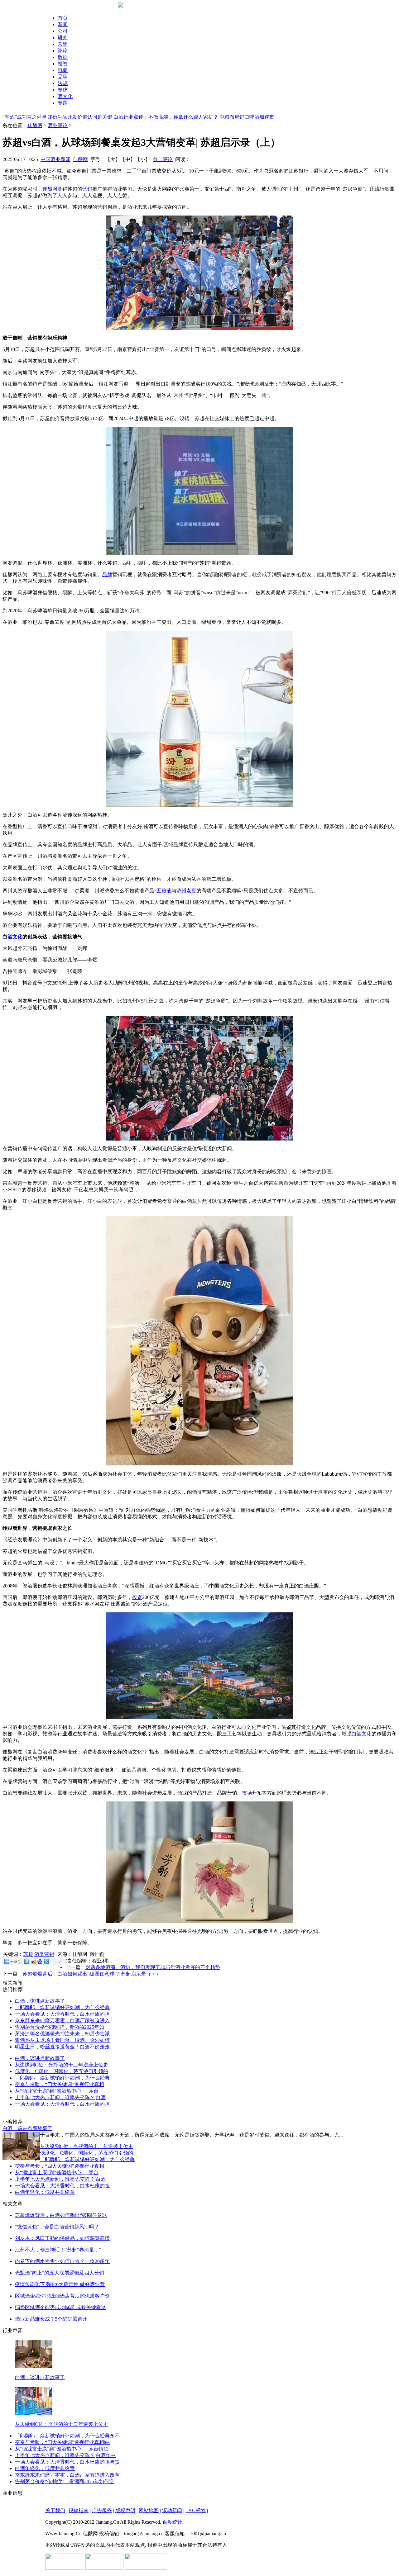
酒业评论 (58, 125)
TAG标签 (196, 2510)
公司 (63, 31)
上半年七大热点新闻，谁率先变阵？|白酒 (60, 2097)
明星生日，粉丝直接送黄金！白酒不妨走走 (62, 2047)
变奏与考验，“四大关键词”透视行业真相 (60, 2084)
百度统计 (172, 2522)
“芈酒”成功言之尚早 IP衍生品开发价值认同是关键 (57, 117)
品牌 (63, 77)
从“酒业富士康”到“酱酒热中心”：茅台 (57, 2091)
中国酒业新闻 (55, 159)
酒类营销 (44, 1954)
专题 (63, 103)
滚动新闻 (172, 2510)
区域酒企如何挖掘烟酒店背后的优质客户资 (62, 2296)
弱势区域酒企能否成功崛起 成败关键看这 (60, 2307)
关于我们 (55, 2510)
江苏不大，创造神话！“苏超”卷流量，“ (58, 2250)
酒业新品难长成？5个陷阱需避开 (51, 2319)
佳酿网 (35, 125)
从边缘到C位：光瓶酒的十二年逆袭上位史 (62, 2065)
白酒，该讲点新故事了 (40, 2001)
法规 (63, 83)
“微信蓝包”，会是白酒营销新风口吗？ (57, 2227)
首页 (63, 18)
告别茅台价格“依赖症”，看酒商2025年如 (60, 2027)
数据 (63, 57)
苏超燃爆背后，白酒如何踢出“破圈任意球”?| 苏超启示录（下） (92, 1974)
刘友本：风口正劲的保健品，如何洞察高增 (62, 2238)
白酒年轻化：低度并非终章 (45, 2192)
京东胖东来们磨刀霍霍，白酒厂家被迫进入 (62, 2021)
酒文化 (65, 96)
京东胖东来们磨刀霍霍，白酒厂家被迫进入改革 (67, 2475)
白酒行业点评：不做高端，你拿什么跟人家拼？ (166, 117)
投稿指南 (79, 2510)
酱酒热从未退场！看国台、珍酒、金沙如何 (62, 2040)
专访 (63, 90)
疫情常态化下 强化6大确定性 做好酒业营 (60, 2284)
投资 (63, 64)
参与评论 (163, 159)
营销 (63, 44)
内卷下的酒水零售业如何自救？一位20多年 (62, 2261)
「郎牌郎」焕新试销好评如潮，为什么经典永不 (67, 2436)
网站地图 (149, 2510)
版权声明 (125, 2510)
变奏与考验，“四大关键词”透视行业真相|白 (62, 2442)
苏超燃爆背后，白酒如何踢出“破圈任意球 (61, 2215)
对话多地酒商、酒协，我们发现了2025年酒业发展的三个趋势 (153, 1967)
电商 (63, 70)
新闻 (63, 24)
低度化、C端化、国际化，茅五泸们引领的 (62, 2071)
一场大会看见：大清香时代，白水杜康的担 (62, 2014)
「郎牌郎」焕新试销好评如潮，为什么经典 (62, 2007)
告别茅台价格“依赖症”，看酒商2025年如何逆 (65, 2481)
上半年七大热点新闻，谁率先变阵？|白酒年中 (65, 2455)
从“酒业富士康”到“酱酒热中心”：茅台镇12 (62, 2449)
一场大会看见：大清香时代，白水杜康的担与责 (67, 2462)
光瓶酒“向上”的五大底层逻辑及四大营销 (60, 2273)
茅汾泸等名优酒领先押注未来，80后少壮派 (62, 2034)
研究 (63, 38)
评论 (63, 51)
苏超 (28, 1954)
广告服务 (102, 2510)
